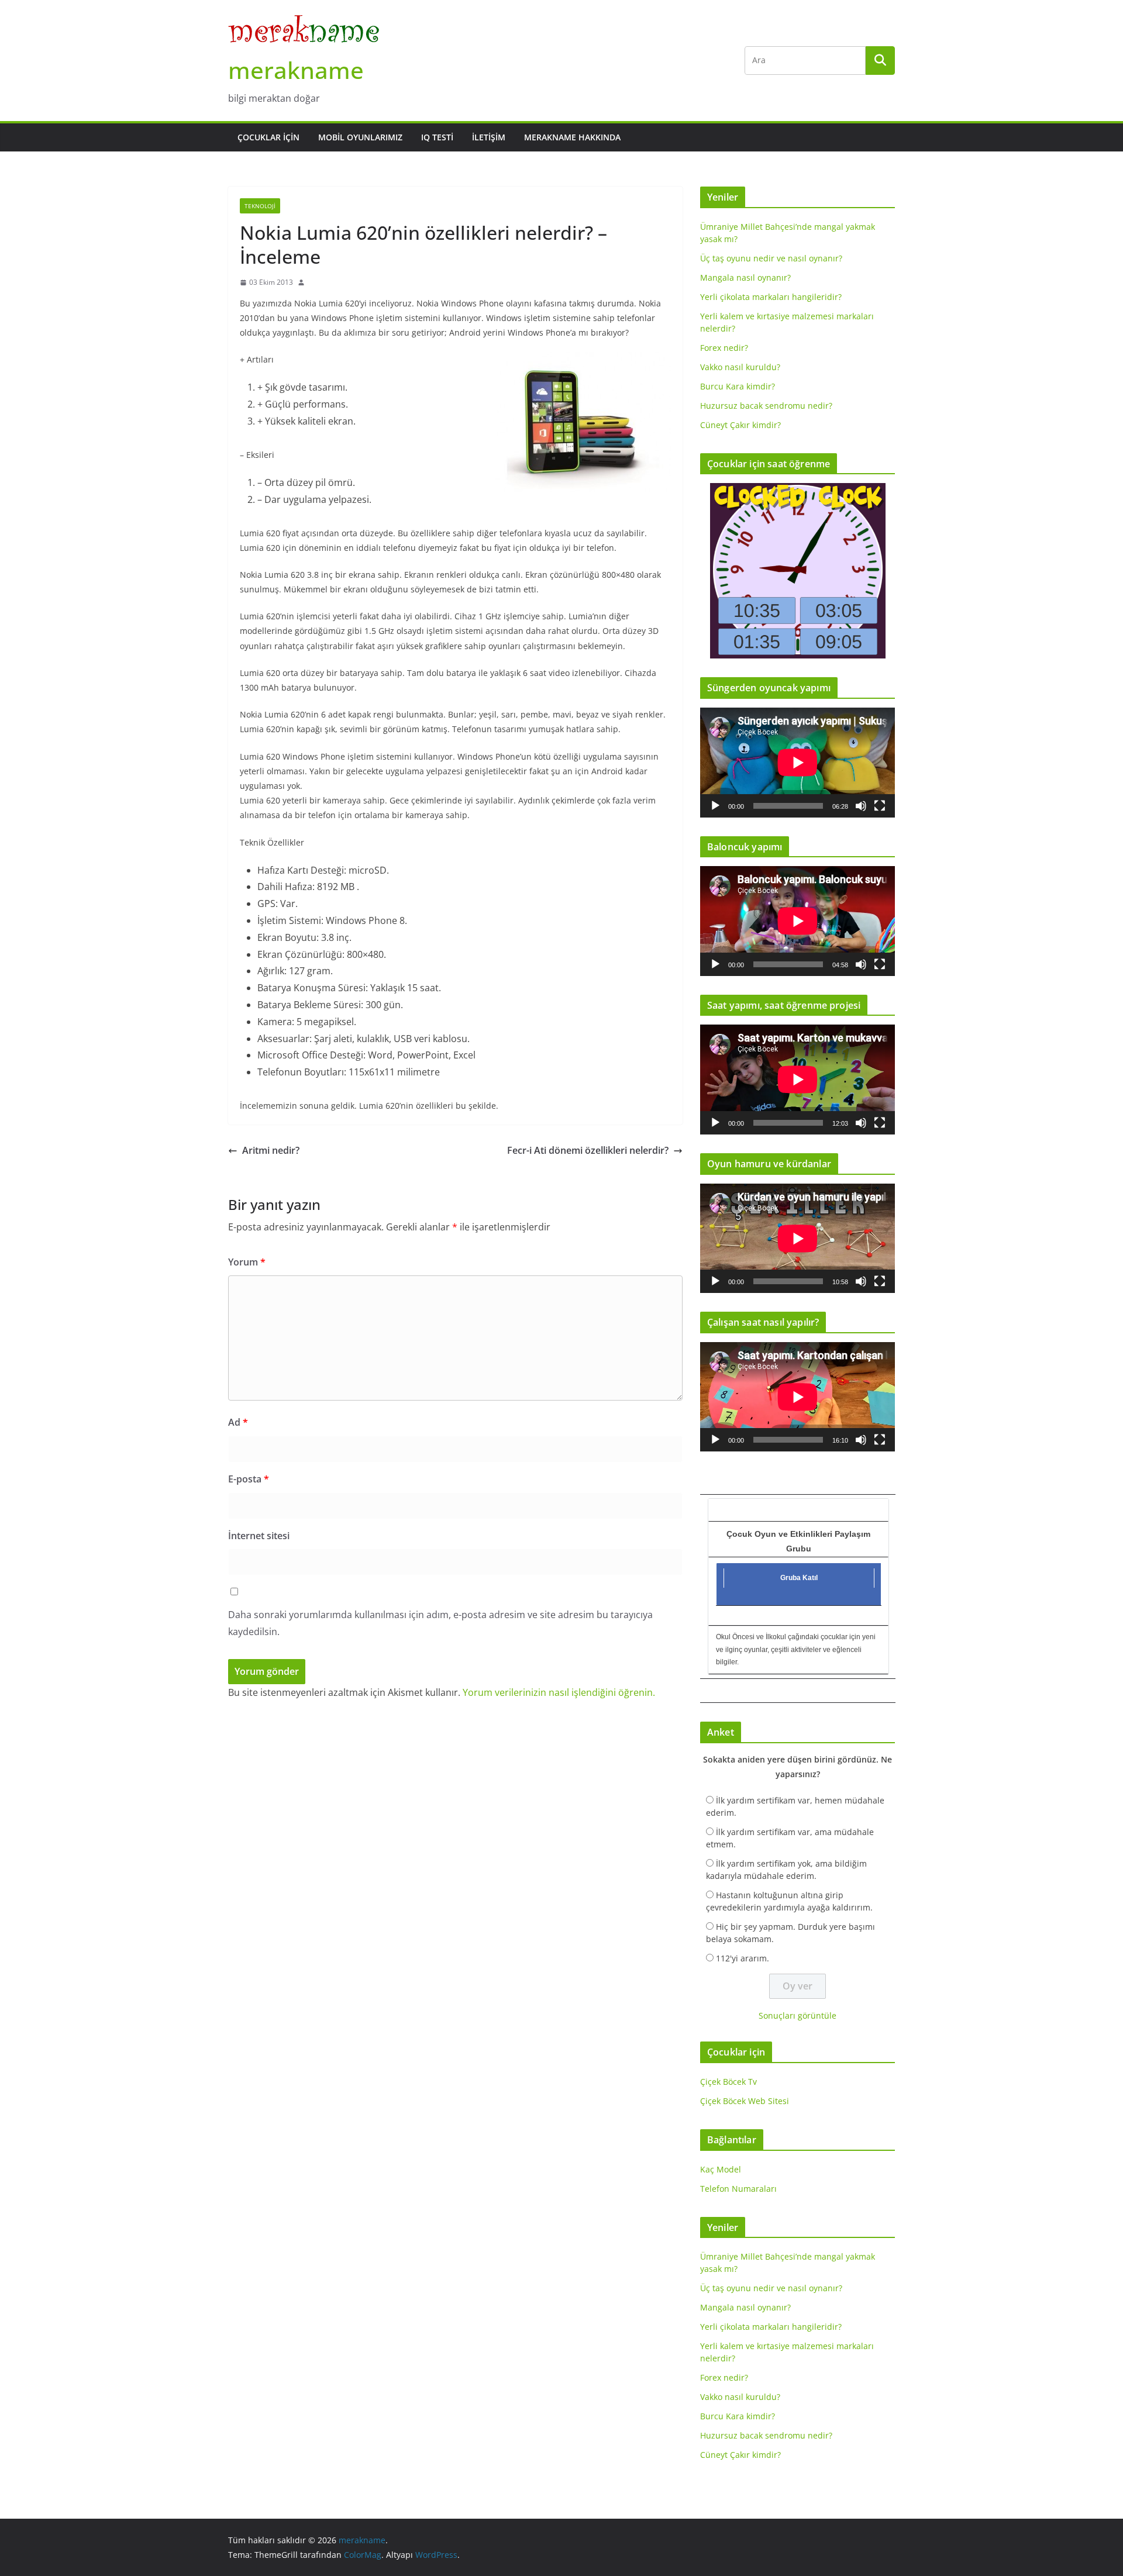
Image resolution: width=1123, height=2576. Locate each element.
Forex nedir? (724, 348)
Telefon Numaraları (738, 2189)
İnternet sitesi (259, 1536)
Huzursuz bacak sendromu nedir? (766, 406)
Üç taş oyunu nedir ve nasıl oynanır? (771, 258)
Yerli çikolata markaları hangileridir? (771, 297)
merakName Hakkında (572, 137)
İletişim (489, 137)
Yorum (247, 1262)
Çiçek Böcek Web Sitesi (745, 2101)
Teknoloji (260, 206)
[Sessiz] (861, 806)
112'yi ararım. (743, 1958)
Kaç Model (721, 2169)
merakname (296, 70)
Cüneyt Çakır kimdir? (740, 425)
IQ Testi (437, 137)
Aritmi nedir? (271, 1150)
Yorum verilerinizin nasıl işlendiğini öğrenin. (559, 1692)
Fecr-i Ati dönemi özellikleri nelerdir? (588, 1150)
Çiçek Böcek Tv (728, 2082)
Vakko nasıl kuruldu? (740, 367)
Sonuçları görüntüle (798, 2015)
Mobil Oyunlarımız (360, 137)
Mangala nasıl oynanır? (745, 277)
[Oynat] (715, 806)
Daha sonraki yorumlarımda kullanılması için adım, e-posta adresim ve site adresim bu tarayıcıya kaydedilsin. (440, 1623)
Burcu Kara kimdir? (738, 386)
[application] (798, 762)
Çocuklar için (268, 137)
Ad (238, 1422)
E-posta (249, 1479)
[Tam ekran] (880, 806)
